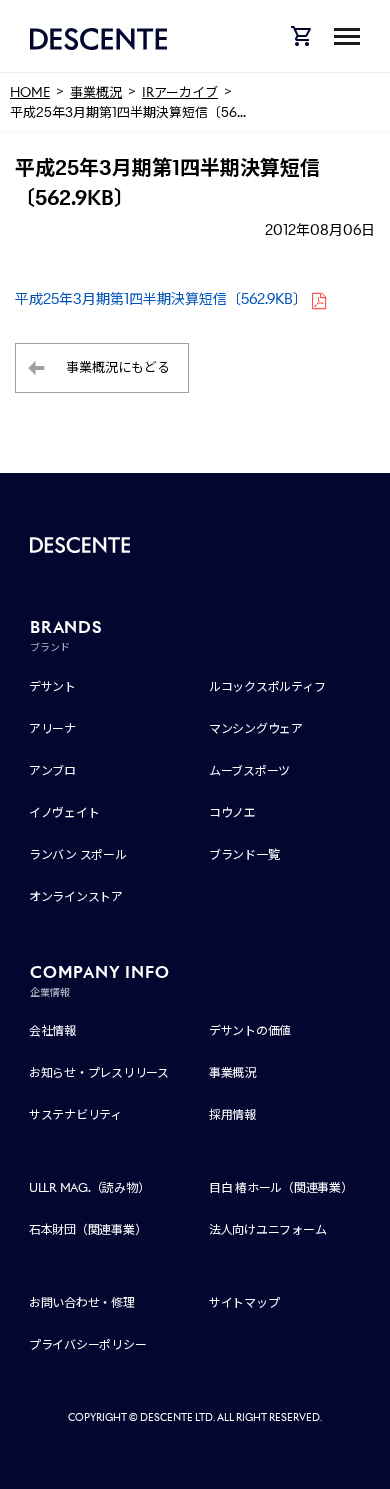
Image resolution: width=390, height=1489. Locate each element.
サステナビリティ (75, 1114)
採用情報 (232, 1114)
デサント (52, 686)
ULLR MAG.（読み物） (89, 1187)
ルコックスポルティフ (267, 686)
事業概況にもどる (118, 367)
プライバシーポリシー (88, 1344)
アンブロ (52, 770)
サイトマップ (244, 1302)
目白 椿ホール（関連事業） (281, 1187)
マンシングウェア (256, 728)
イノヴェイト (64, 812)
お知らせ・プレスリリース (99, 1072)
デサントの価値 (250, 1030)
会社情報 (52, 1030)
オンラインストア (76, 896)
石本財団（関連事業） (88, 1229)
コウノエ (232, 812)
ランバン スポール (78, 854)
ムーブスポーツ (249, 770)
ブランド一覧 (244, 854)
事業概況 (232, 1072)
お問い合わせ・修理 (82, 1302)
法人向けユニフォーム (268, 1229)
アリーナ (52, 728)
